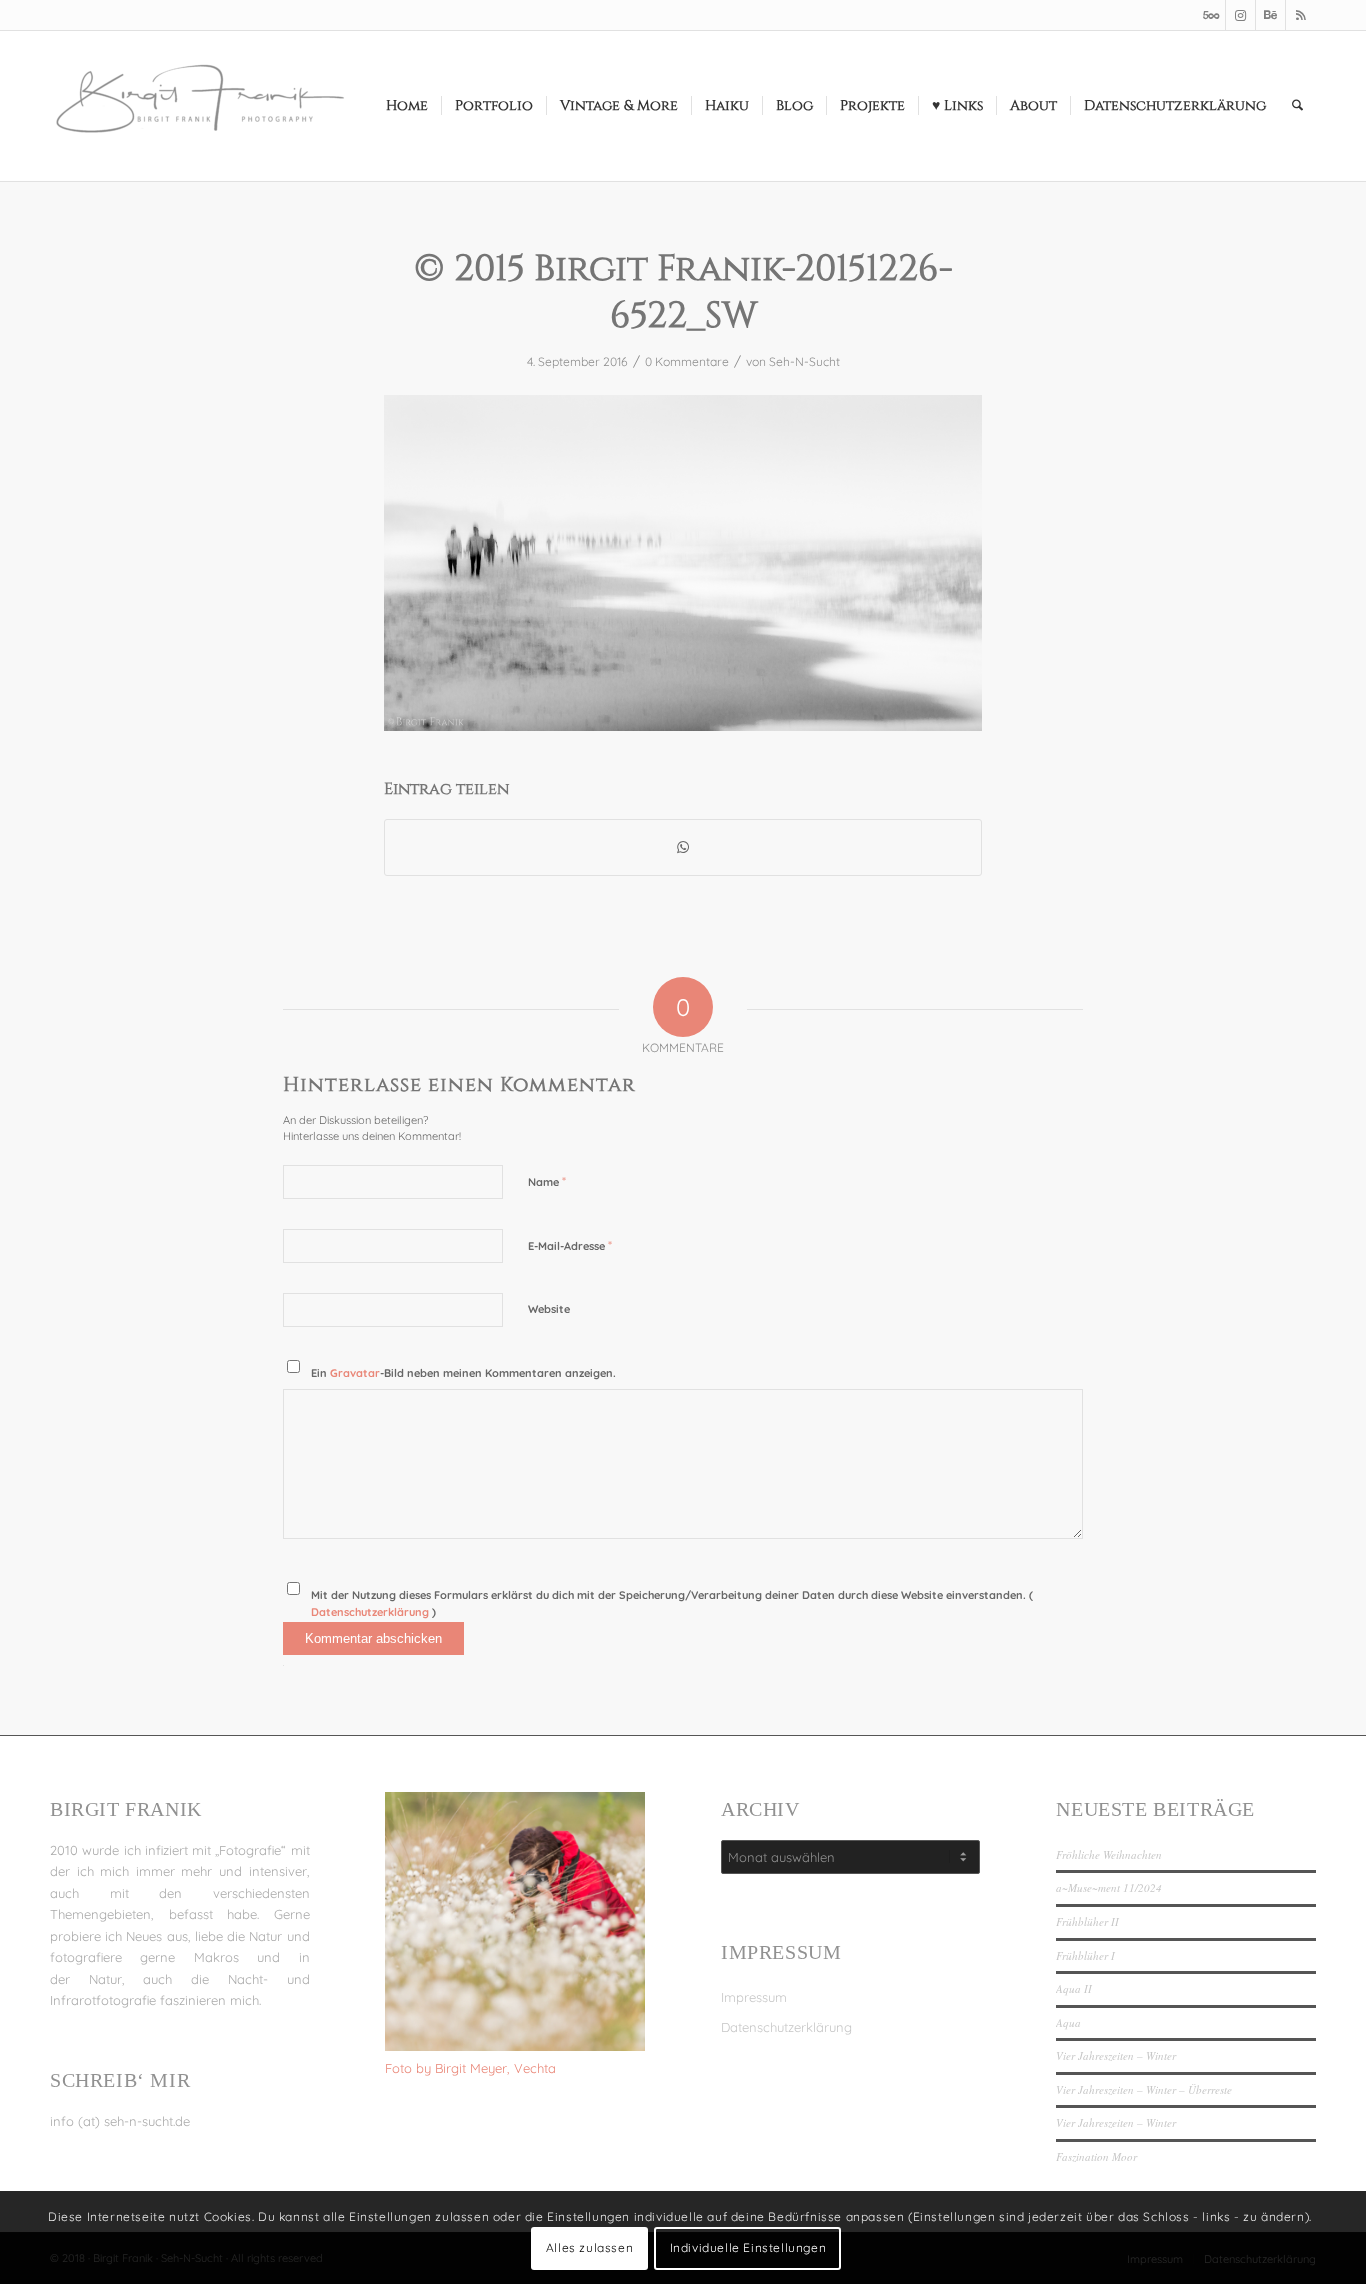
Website (549, 1309)
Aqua (1068, 2022)
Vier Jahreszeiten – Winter (1116, 2055)
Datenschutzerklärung (371, 1612)
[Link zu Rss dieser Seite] (1301, 15)
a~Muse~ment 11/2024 (1109, 1887)
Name (547, 1181)
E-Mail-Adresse (570, 1245)
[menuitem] (407, 106)
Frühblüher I (1085, 1955)
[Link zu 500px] (1210, 15)
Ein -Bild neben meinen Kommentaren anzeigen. (463, 1373)
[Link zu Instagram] (1240, 15)
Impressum (754, 1997)
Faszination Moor (1096, 2156)
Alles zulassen (589, 2248)
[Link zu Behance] (1270, 15)
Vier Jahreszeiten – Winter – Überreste (1144, 2089)
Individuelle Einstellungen (748, 2248)
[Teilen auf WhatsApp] (683, 847)
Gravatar (355, 1373)
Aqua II (1074, 1988)
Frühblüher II (1087, 1921)
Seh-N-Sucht (804, 361)
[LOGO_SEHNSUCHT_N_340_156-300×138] (200, 106)
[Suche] (1297, 106)
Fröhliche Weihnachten (1109, 1854)
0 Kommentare (687, 361)
